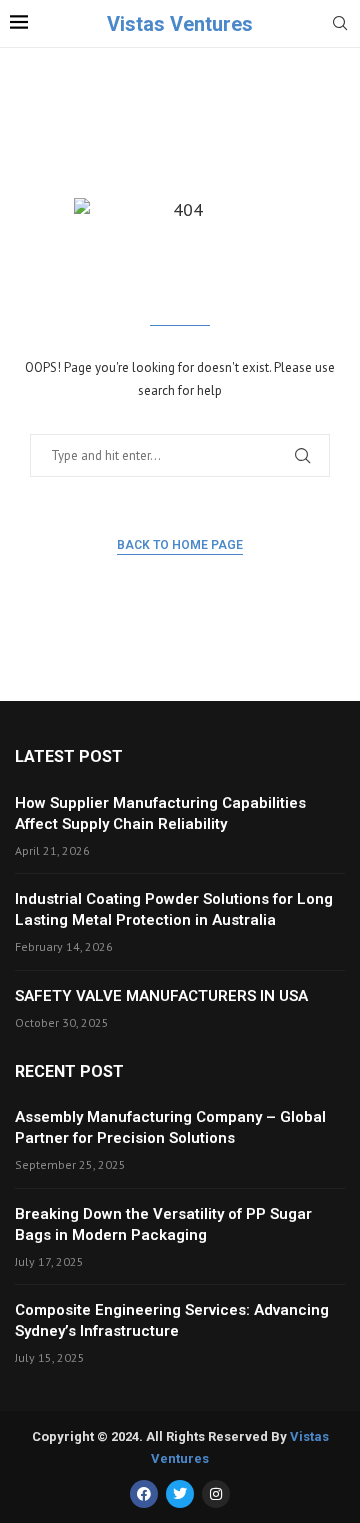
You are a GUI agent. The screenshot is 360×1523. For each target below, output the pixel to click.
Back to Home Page (180, 545)
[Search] (340, 25)
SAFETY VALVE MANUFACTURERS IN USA (161, 996)
